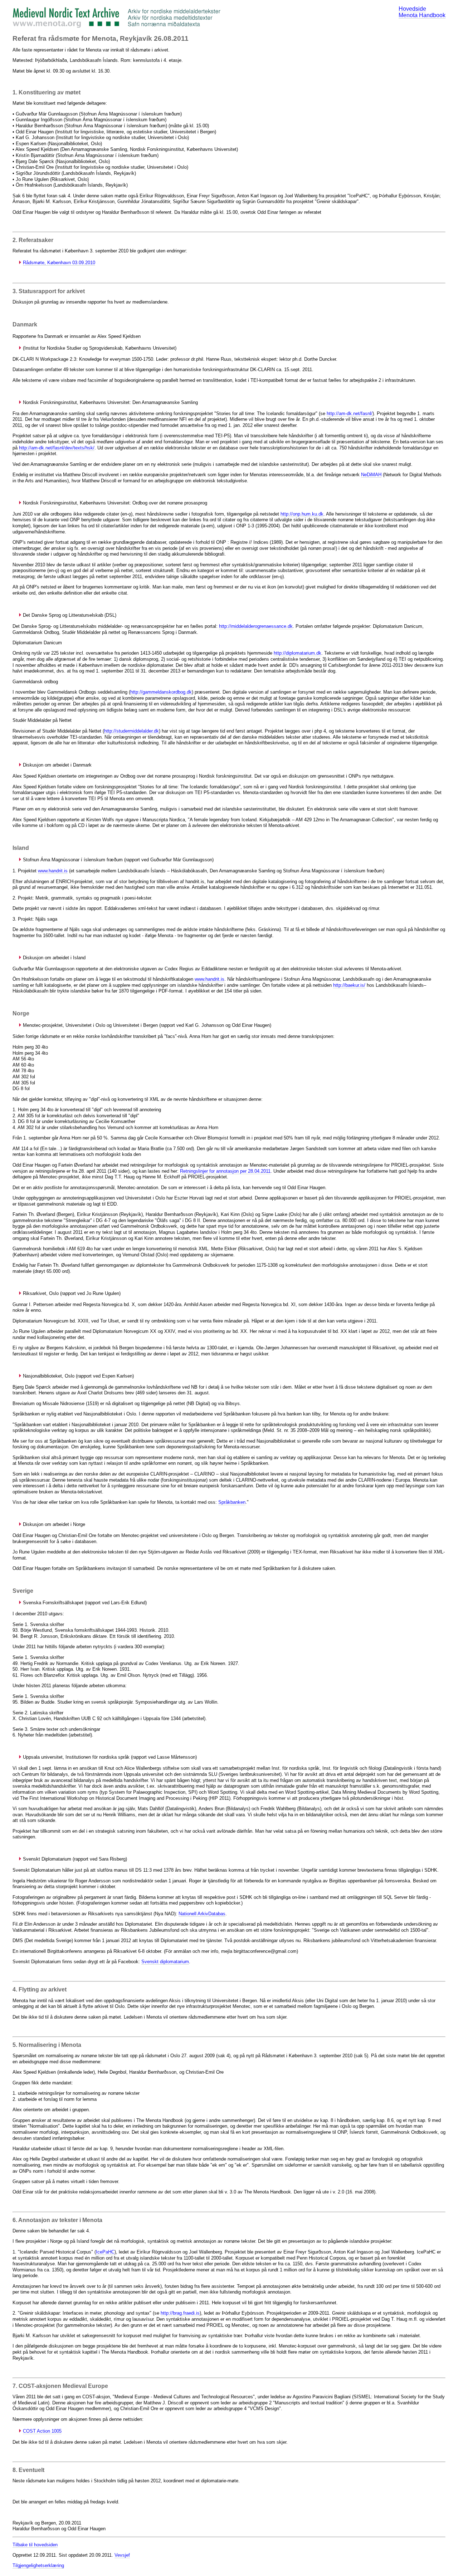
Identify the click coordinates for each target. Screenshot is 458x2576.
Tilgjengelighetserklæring (38, 2565)
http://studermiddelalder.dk (131, 731)
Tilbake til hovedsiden (35, 2545)
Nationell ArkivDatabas (202, 1914)
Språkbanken (232, 1502)
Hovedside (412, 9)
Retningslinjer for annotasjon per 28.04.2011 (225, 1171)
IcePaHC (105, 2252)
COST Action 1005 (42, 2431)
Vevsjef (122, 2555)
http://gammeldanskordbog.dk (161, 692)
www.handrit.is (53, 871)
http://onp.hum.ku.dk (302, 514)
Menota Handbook (422, 15)
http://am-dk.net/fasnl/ (350, 413)
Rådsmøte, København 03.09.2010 (59, 263)
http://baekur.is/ (349, 985)
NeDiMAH (371, 475)
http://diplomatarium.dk (298, 653)
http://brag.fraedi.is (180, 2313)
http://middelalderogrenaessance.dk (256, 626)
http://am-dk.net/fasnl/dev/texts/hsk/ (57, 448)
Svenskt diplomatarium (165, 1962)
